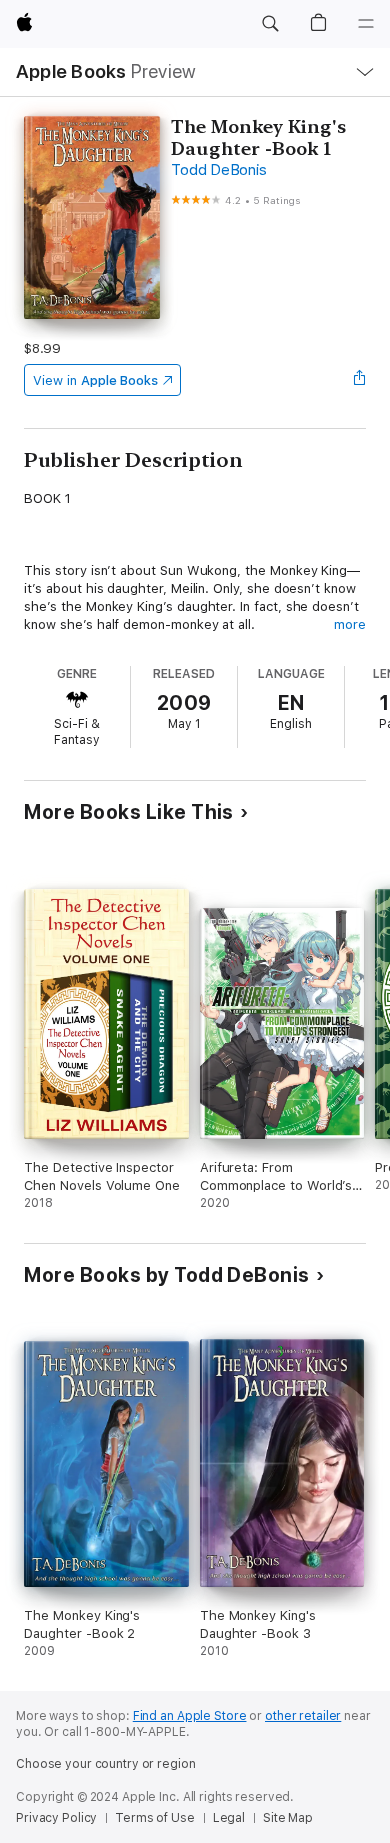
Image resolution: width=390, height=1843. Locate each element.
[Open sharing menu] (360, 380)
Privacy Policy (56, 1818)
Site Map (288, 1818)
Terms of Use (155, 1818)
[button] (270, 24)
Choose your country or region (106, 1764)
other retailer (303, 1716)
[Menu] (366, 24)
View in (95, 380)
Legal (229, 1818)
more (350, 624)
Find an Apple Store (190, 1716)
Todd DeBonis (218, 170)
